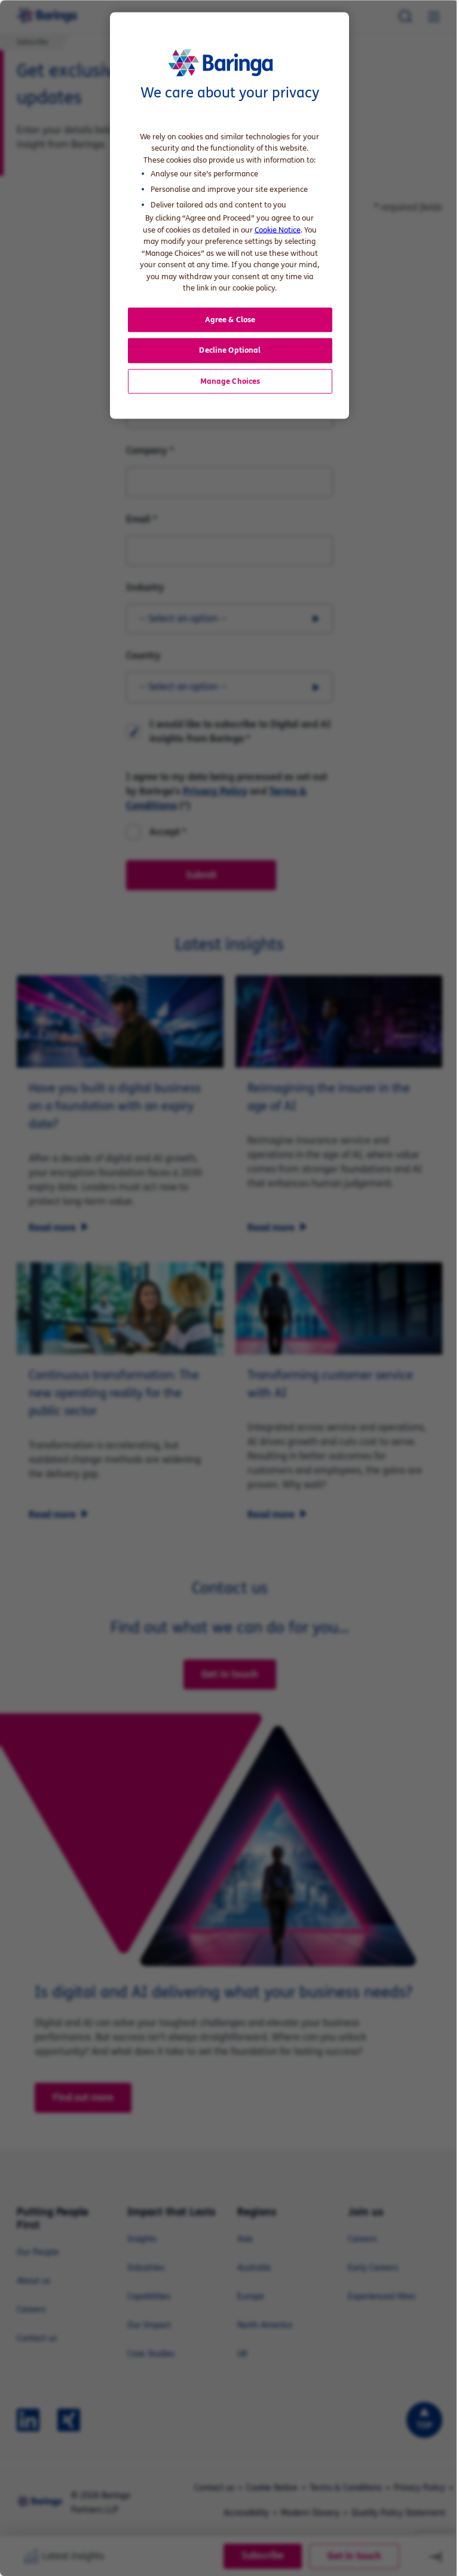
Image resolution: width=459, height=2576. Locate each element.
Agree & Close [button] (230, 319)
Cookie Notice (278, 230)
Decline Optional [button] (230, 350)
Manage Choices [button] (230, 381)
